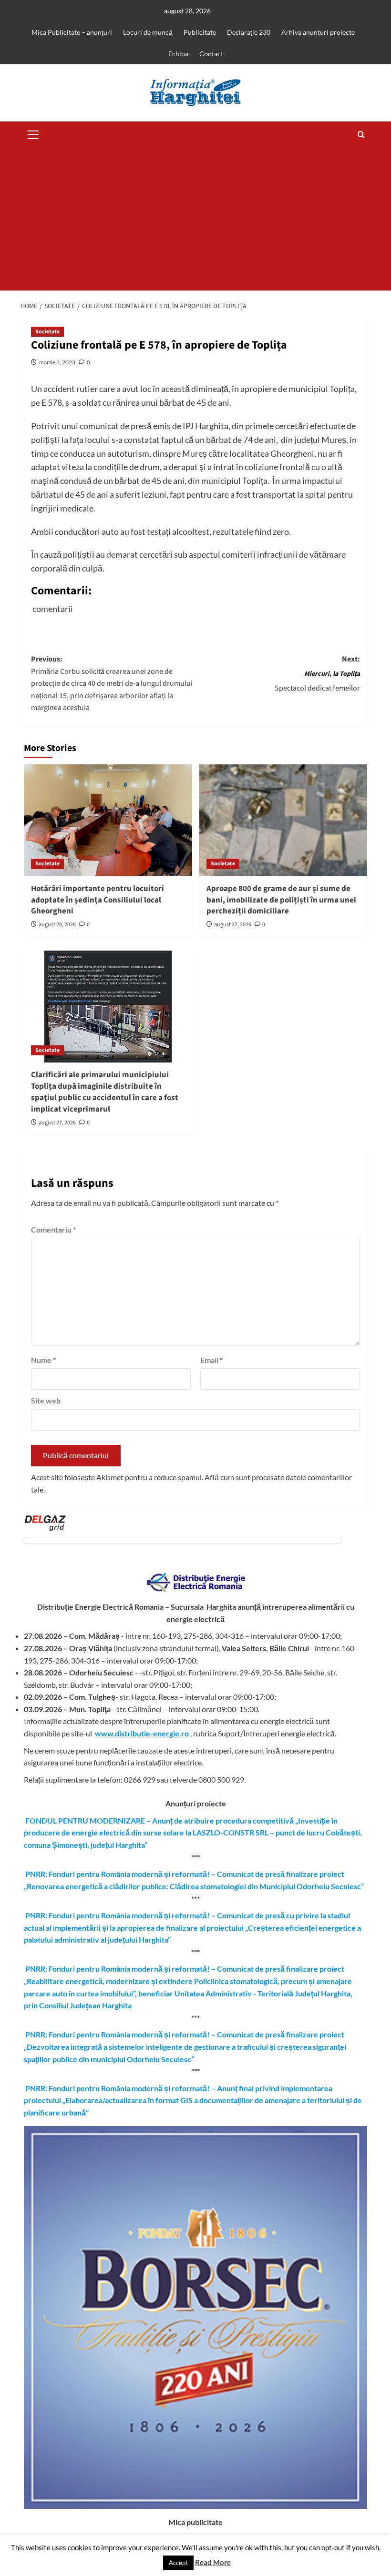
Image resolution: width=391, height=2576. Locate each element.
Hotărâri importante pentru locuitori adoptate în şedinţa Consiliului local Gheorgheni (98, 900)
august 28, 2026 (57, 925)
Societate (47, 332)
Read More (213, 2562)
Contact (211, 54)
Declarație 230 (249, 32)
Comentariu (53, 1229)
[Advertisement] (195, 219)
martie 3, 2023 (57, 362)
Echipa (178, 54)
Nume (43, 1360)
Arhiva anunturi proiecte (318, 32)
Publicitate (200, 32)
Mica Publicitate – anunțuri (72, 32)
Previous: (112, 683)
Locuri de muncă (148, 32)
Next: (317, 674)
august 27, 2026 (233, 925)
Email (211, 1360)
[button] (33, 133)
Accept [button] (178, 2563)
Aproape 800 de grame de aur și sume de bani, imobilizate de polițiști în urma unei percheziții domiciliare (281, 900)
